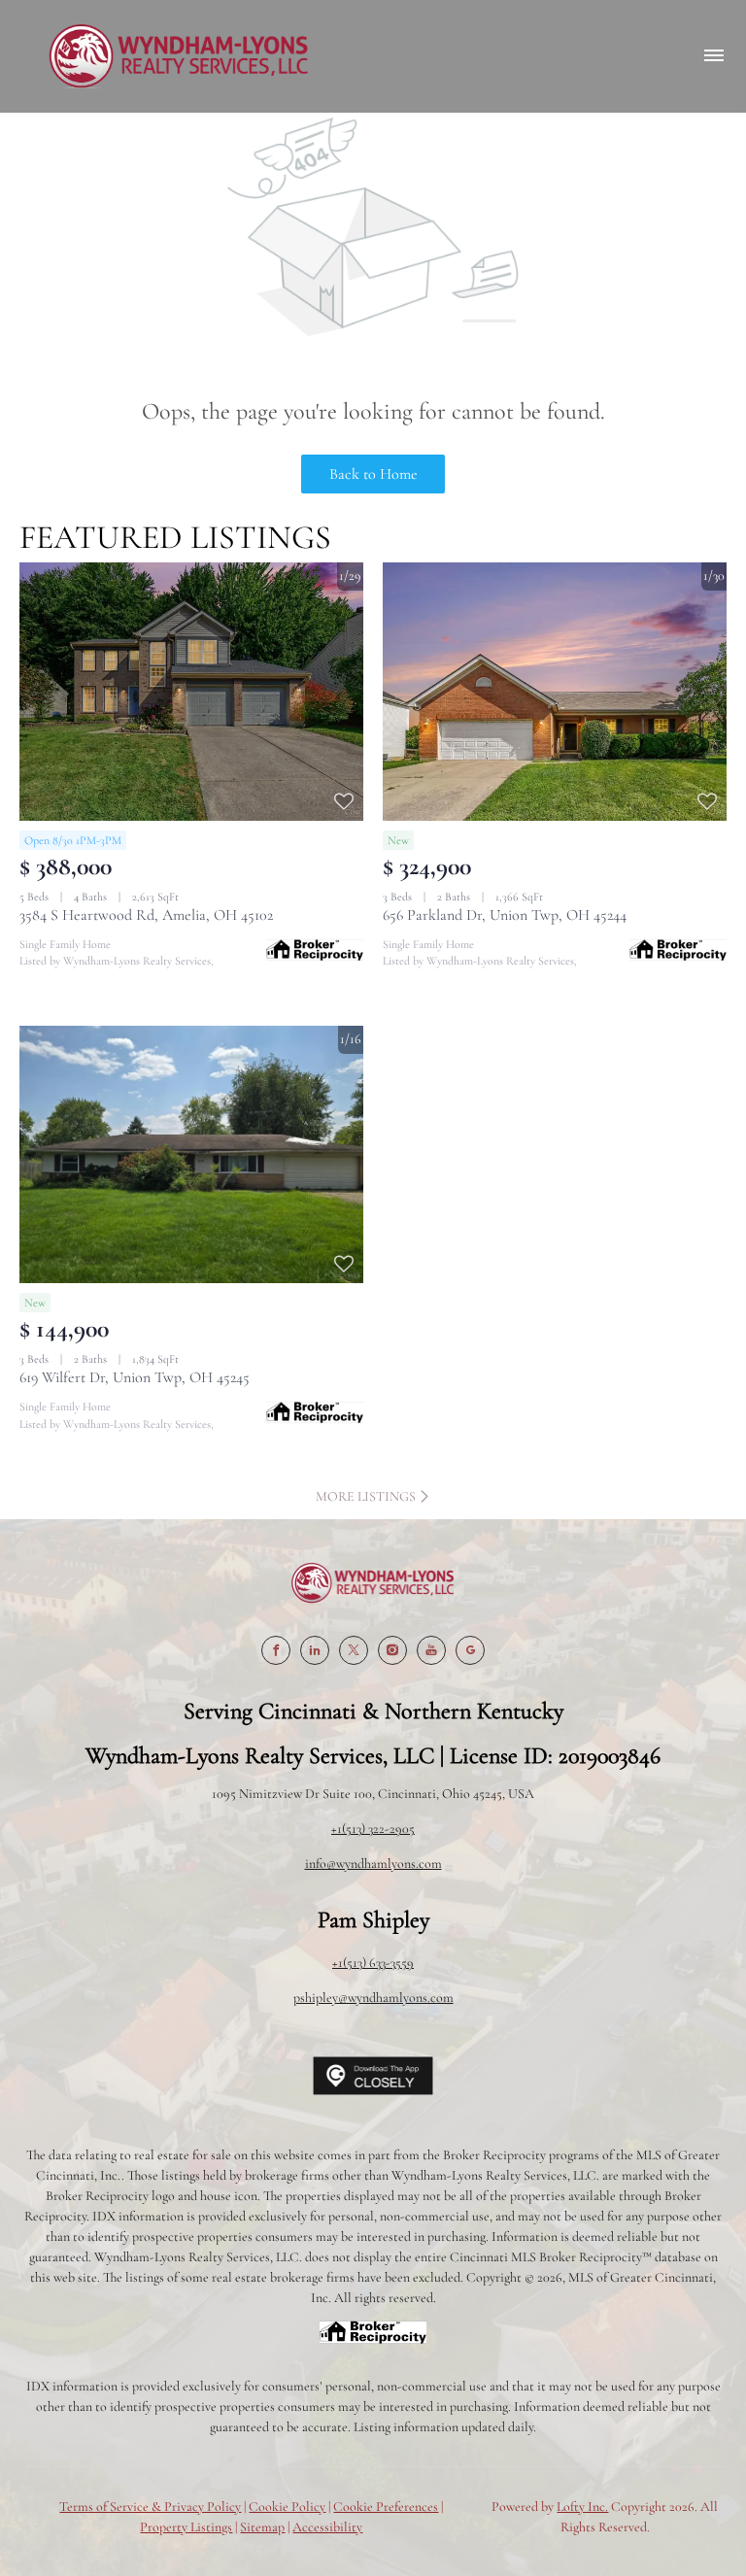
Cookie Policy (287, 2507)
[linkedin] (315, 1650)
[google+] (470, 1650)
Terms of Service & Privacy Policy (150, 2507)
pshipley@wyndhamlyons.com (373, 1998)
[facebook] (276, 1650)
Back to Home (373, 474)
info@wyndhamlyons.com (373, 1864)
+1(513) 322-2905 (373, 1829)
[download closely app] (373, 2076)
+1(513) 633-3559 (373, 1963)
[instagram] (392, 1650)
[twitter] (354, 1650)
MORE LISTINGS (367, 1496)
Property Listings (186, 2527)
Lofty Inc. (582, 2507)
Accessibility (327, 2527)
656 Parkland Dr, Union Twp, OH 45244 (505, 915)
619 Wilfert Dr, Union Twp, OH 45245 (135, 1377)
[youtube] (431, 1650)
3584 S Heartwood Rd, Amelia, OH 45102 (146, 915)
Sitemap (262, 2527)
